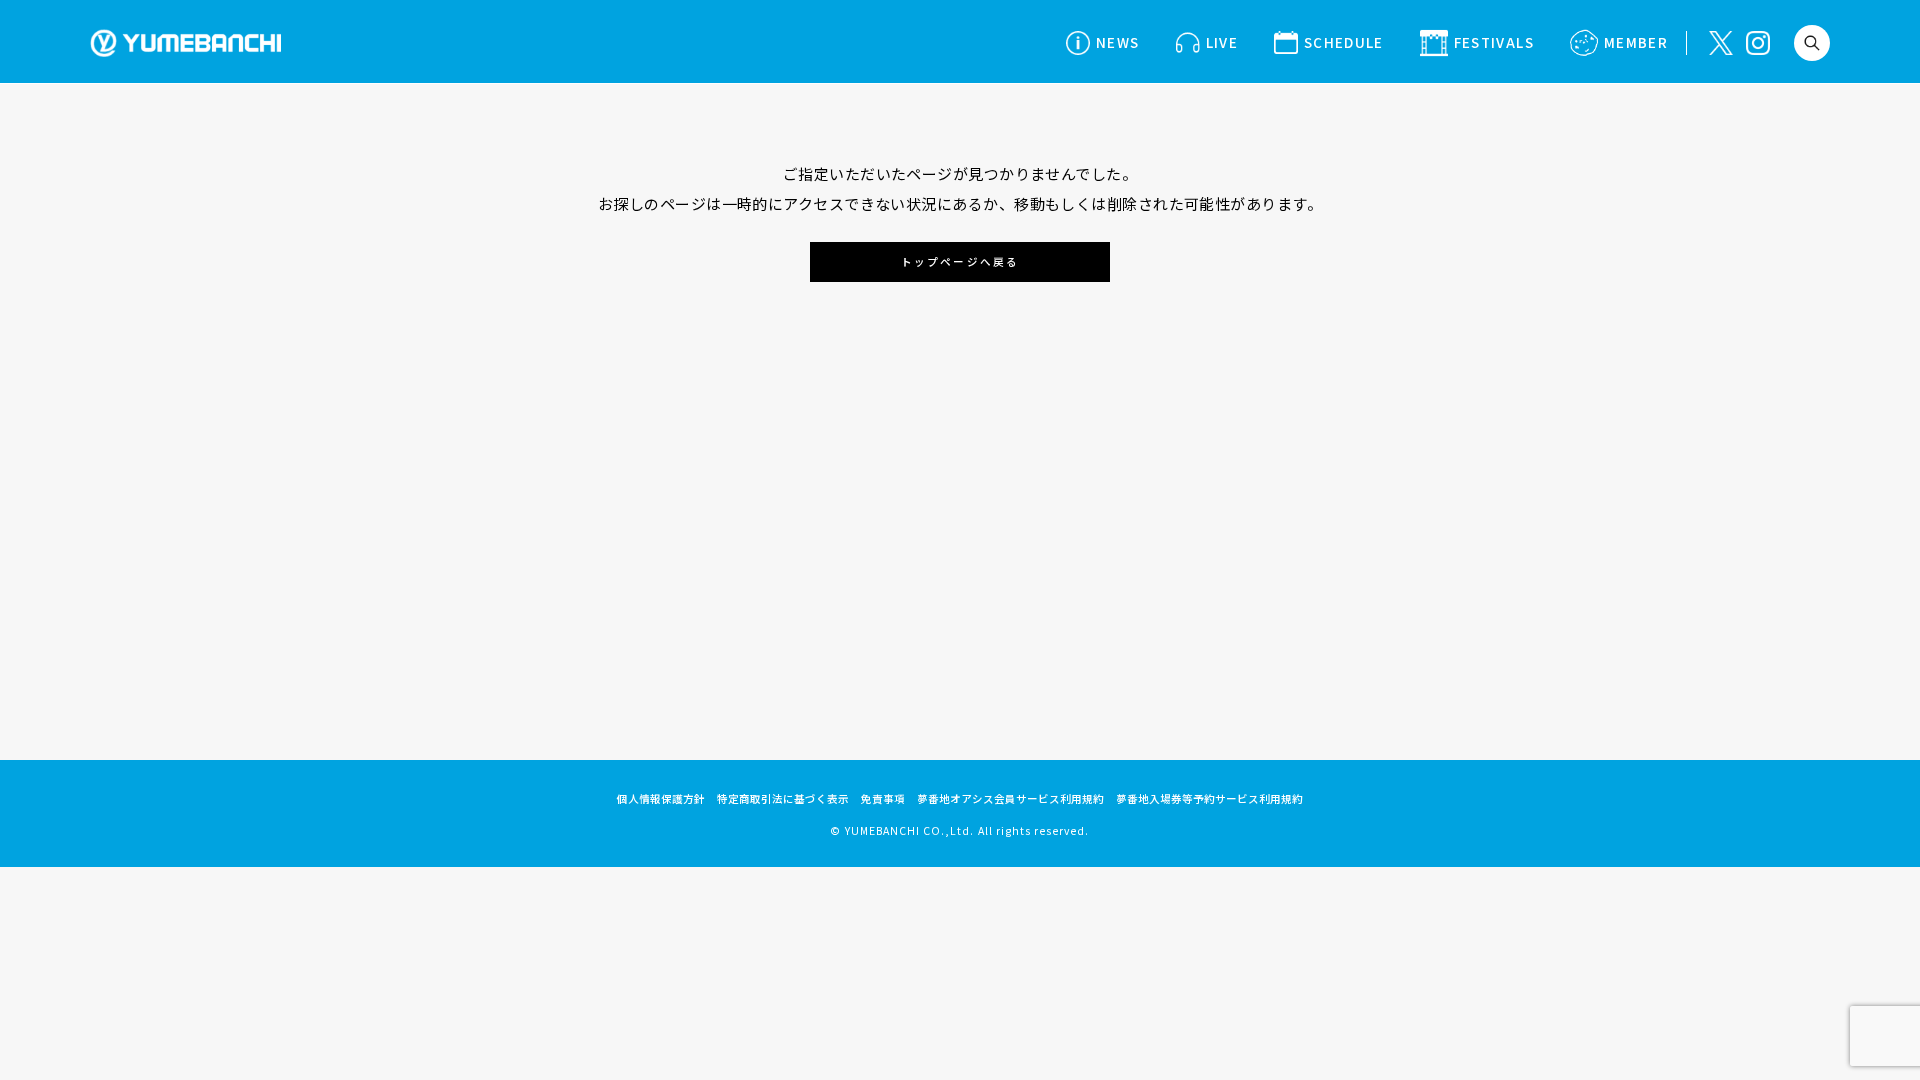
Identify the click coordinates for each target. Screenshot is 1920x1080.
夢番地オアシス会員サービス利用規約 (1010, 798)
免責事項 (883, 798)
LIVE (1222, 42)
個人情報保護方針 (661, 798)
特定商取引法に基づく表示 (783, 798)
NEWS (1117, 42)
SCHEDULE (1344, 42)
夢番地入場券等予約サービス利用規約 (1209, 798)
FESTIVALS (1494, 42)
